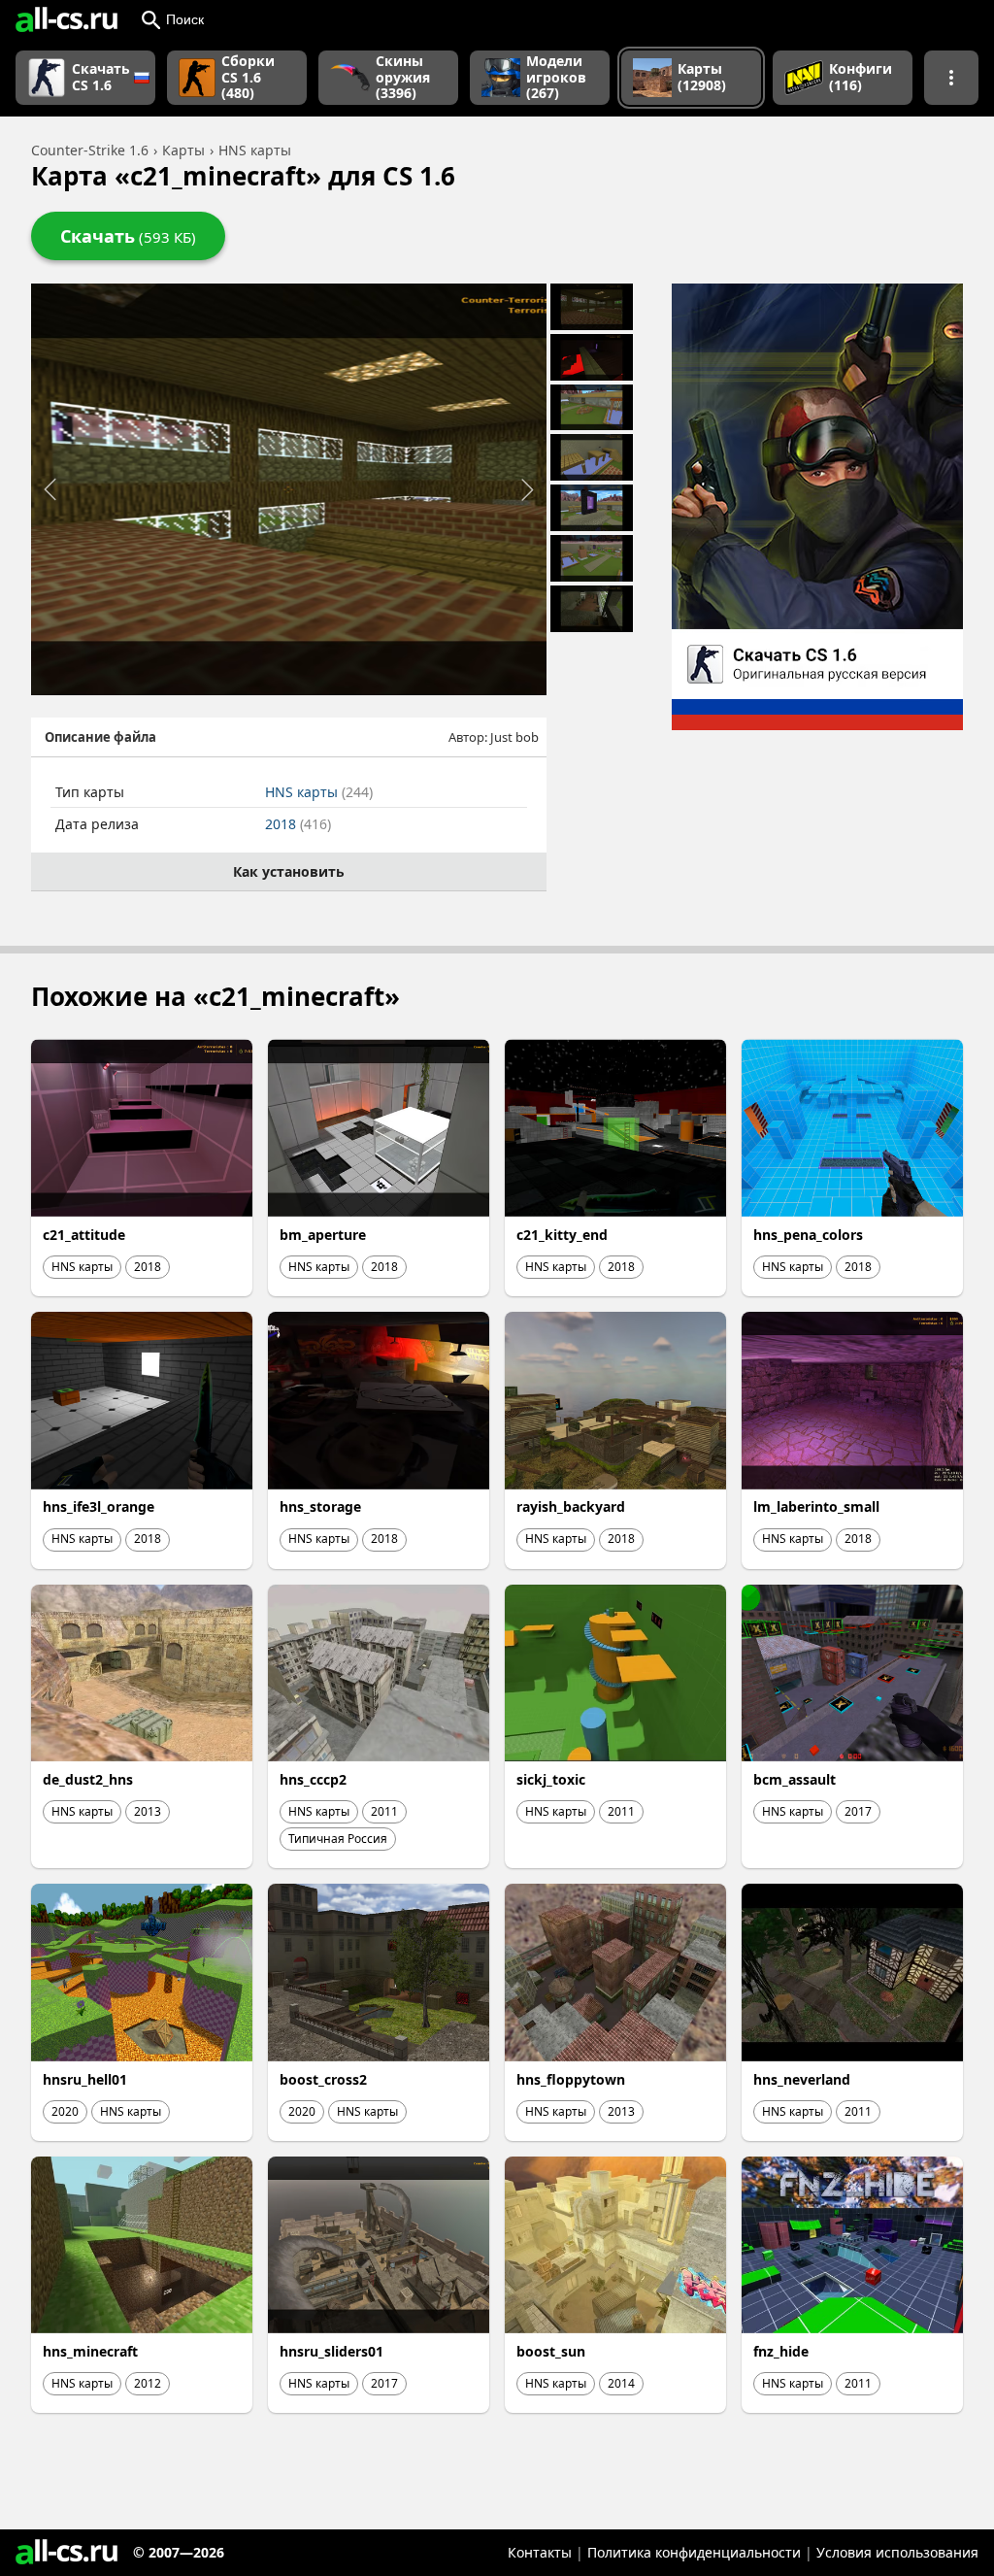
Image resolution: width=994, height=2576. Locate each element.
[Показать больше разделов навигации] (951, 78)
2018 (298, 824)
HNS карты (319, 792)
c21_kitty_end (562, 1235)
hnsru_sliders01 (331, 2351)
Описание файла (100, 737)
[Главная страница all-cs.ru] (66, 19)
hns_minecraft (90, 2351)
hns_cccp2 (313, 1779)
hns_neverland (802, 2079)
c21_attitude (84, 1235)
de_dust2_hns (88, 1779)
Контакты (540, 2552)
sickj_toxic (551, 1779)
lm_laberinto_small (816, 1506)
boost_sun (551, 2351)
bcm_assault (795, 1779)
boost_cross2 (323, 2079)
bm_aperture (323, 1235)
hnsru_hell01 (85, 2079)
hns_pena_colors (808, 1235)
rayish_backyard (571, 1506)
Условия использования (897, 2552)
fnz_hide (781, 2351)
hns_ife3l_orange (99, 1506)
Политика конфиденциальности (694, 2552)
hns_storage (320, 1506)
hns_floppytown (571, 2079)
